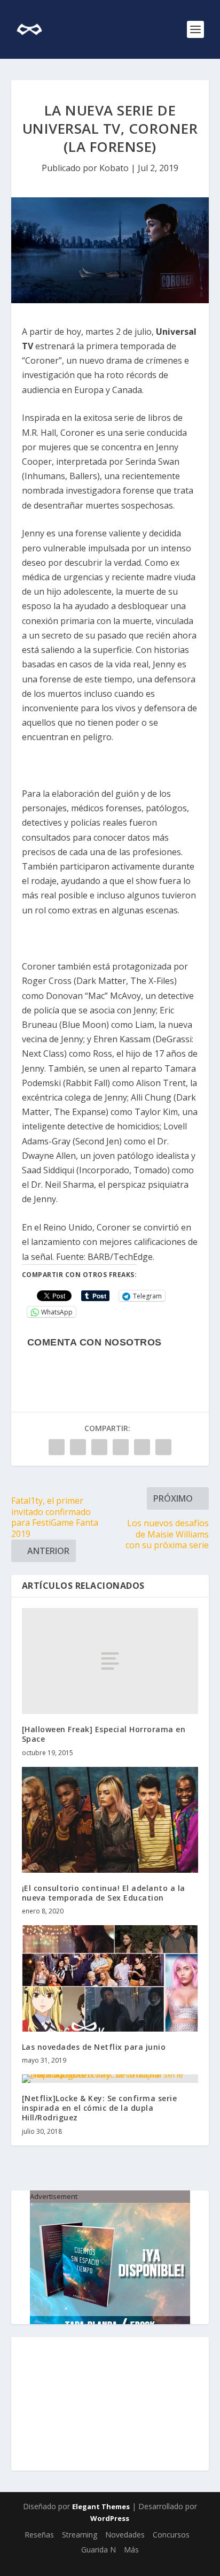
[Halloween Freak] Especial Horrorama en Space (104, 1734)
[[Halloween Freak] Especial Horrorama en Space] (110, 1661)
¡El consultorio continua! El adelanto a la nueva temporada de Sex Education (104, 1893)
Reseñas (39, 2535)
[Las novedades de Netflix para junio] (110, 1978)
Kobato (114, 168)
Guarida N (99, 2550)
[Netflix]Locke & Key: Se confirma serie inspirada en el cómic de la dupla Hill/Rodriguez (100, 2108)
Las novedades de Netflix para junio (94, 2047)
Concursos (171, 2535)
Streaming (80, 2535)
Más (131, 2550)
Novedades (125, 2535)
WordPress (110, 2518)
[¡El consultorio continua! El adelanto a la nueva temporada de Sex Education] (110, 1820)
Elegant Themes (101, 2506)
